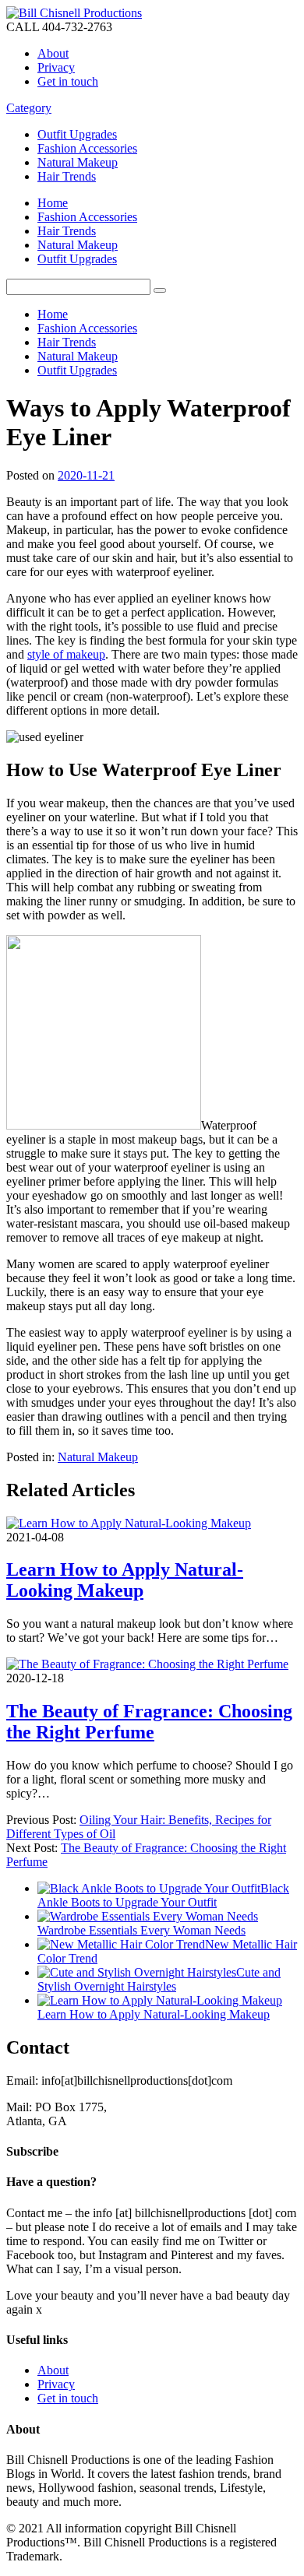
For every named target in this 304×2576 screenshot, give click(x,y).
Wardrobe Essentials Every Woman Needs (141, 1930)
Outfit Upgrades (77, 134)
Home (53, 203)
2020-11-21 (86, 475)
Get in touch (68, 81)
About (53, 53)
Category (29, 108)
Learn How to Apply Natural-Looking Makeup (125, 1580)
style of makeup (66, 654)
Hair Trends (67, 176)
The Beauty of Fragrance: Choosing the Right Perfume (149, 1722)
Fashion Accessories (87, 148)
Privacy (56, 67)
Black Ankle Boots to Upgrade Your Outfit (163, 1895)
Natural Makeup (78, 162)
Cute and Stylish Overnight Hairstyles (159, 1979)
